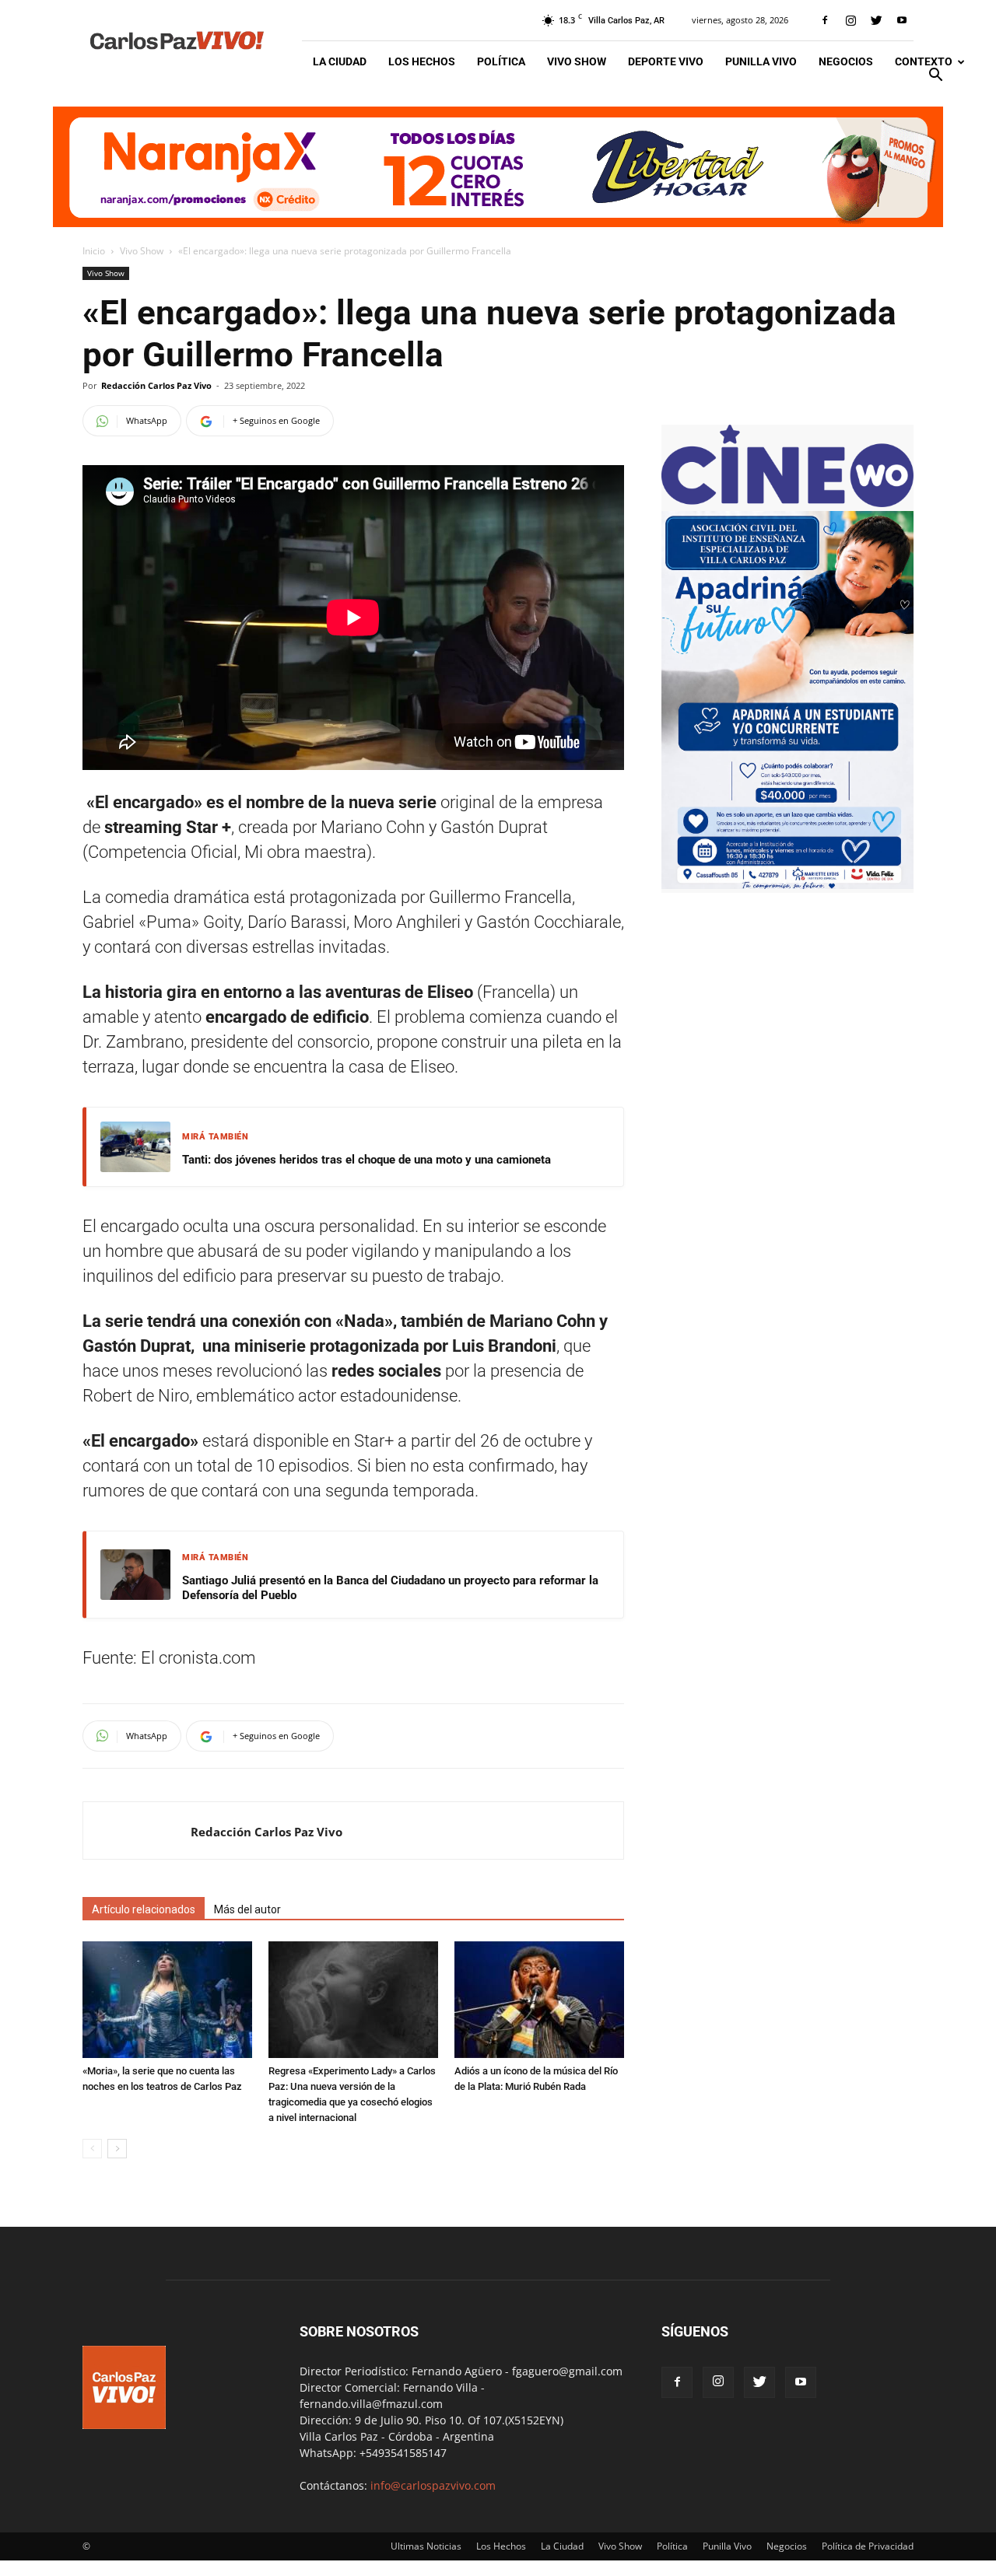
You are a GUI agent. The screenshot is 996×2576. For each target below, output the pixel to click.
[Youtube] (902, 20)
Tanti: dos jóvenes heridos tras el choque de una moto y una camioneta (366, 1160)
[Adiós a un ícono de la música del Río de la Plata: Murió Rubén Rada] (539, 2000)
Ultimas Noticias (426, 2546)
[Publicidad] (498, 167)
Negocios (846, 61)
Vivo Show (577, 61)
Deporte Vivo (666, 61)
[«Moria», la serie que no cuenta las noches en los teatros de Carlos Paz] (167, 2000)
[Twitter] (876, 20)
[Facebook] (825, 20)
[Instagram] (850, 20)
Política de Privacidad (868, 2546)
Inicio (94, 251)
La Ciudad (340, 61)
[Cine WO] (787, 503)
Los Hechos (422, 61)
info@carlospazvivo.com (433, 2485)
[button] (935, 77)
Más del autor (247, 1909)
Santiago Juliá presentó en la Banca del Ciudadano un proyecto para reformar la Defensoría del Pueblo (390, 1588)
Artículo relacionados (144, 1909)
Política (501, 61)
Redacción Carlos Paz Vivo (156, 385)
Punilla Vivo (761, 61)
